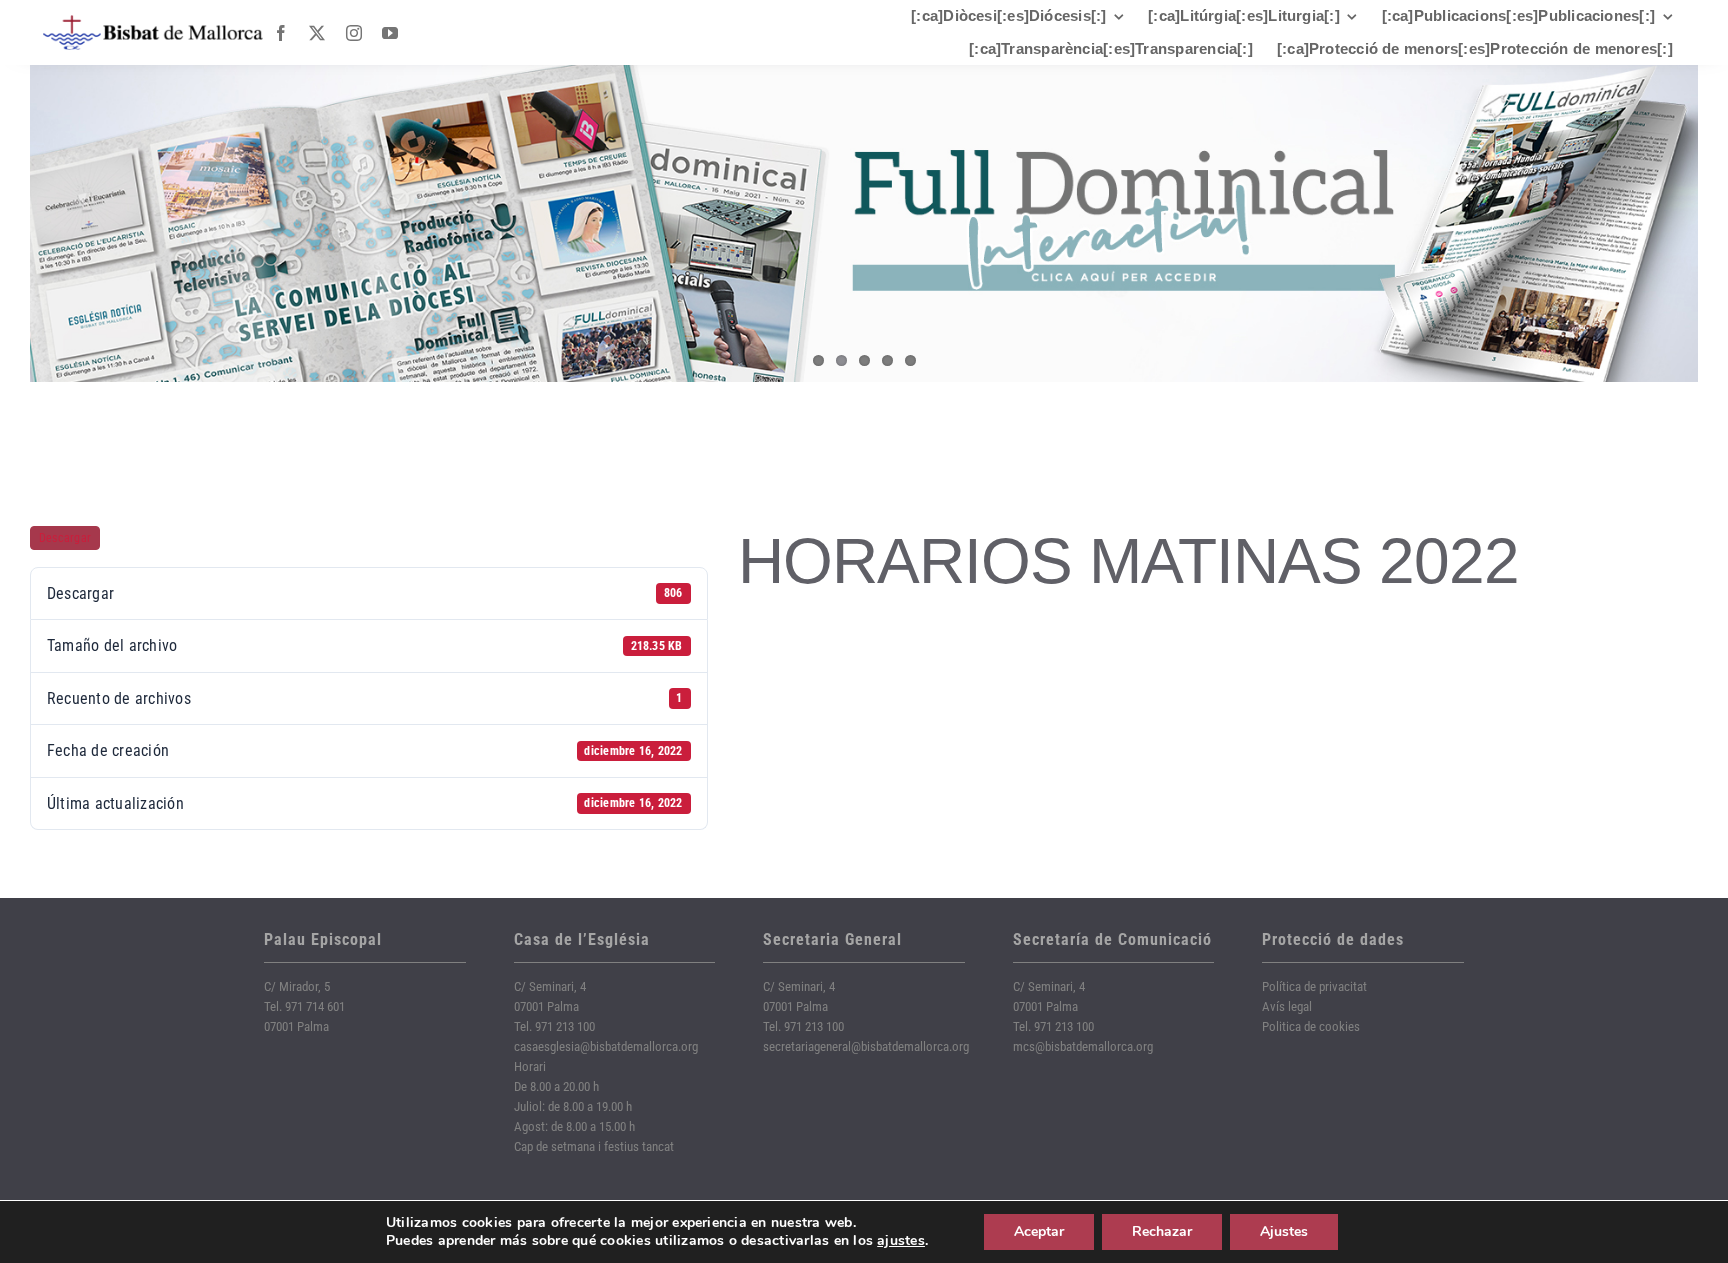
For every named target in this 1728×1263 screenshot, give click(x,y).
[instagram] (354, 33)
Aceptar (1039, 1231)
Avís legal (1287, 1006)
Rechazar (1162, 1231)
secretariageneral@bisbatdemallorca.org (866, 1046)
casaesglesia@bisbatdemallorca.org (606, 1046)
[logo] (153, 22)
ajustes (901, 1241)
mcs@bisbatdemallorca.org (1083, 1046)
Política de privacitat (1314, 986)
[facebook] (281, 33)
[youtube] (390, 33)
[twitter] (317, 33)
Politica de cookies (1311, 1026)
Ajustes (1284, 1231)
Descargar (65, 538)
